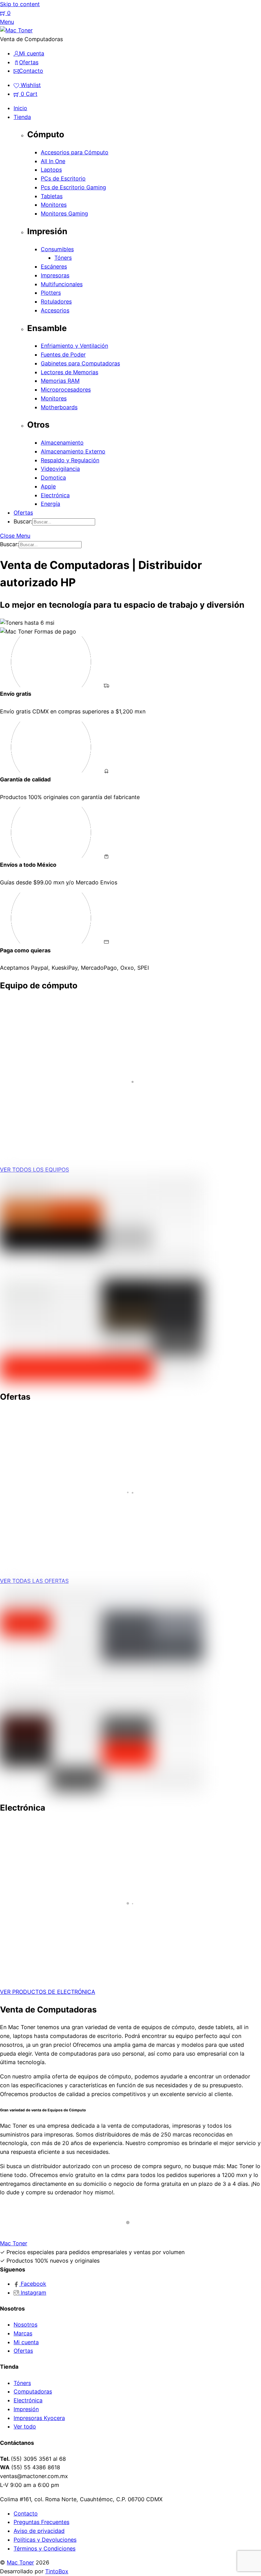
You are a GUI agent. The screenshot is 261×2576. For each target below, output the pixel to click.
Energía (50, 504)
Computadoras (33, 2391)
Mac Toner (20, 2562)
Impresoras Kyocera (39, 2418)
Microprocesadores (66, 390)
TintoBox (57, 2571)
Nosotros (25, 2324)
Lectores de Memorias (69, 372)
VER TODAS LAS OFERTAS (34, 1581)
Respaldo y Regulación (70, 460)
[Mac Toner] (16, 30)
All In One (53, 161)
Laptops (51, 170)
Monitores (54, 205)
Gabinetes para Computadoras (80, 363)
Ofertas (23, 513)
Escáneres (54, 266)
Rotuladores (56, 301)
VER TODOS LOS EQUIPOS (34, 1170)
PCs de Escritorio (63, 178)
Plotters (51, 293)
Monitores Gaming (64, 213)
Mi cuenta (26, 2342)
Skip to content (20, 4)
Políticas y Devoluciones (45, 2540)
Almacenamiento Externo (73, 451)
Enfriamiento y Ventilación (74, 346)
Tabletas (52, 196)
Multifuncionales (62, 284)
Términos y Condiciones (45, 2548)
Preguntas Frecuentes (41, 2522)
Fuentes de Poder (63, 355)
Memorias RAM (60, 381)
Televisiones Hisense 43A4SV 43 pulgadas (84, 1943)
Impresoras (55, 275)
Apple (48, 486)
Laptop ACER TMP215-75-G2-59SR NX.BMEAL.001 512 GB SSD (115, 1532)
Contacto (26, 2513)
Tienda (22, 117)
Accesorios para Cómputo (75, 152)
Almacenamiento (62, 443)
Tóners (63, 258)
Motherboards (59, 407)
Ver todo (25, 2426)
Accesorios (55, 310)
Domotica (53, 478)
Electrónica (55, 495)
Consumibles (57, 249)
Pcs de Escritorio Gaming (73, 187)
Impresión (26, 2409)
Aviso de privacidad (39, 2531)
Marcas (23, 2333)
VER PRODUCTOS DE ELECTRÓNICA (48, 1992)
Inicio (20, 108)
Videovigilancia (60, 469)
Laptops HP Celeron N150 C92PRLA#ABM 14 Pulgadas (101, 1121)
